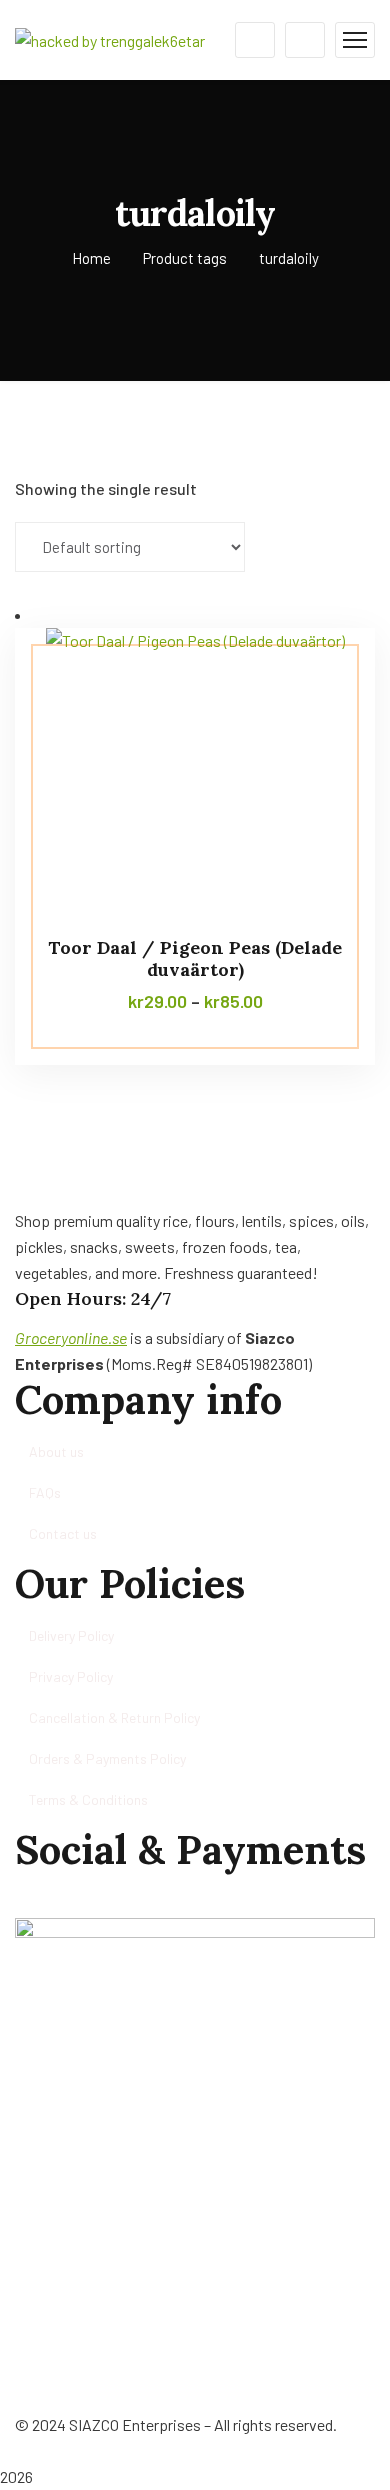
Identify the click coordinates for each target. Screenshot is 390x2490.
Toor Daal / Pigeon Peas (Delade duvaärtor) (195, 958)
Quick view (322, 765)
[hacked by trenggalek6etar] (110, 38)
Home (91, 258)
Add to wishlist (322, 719)
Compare (322, 673)
